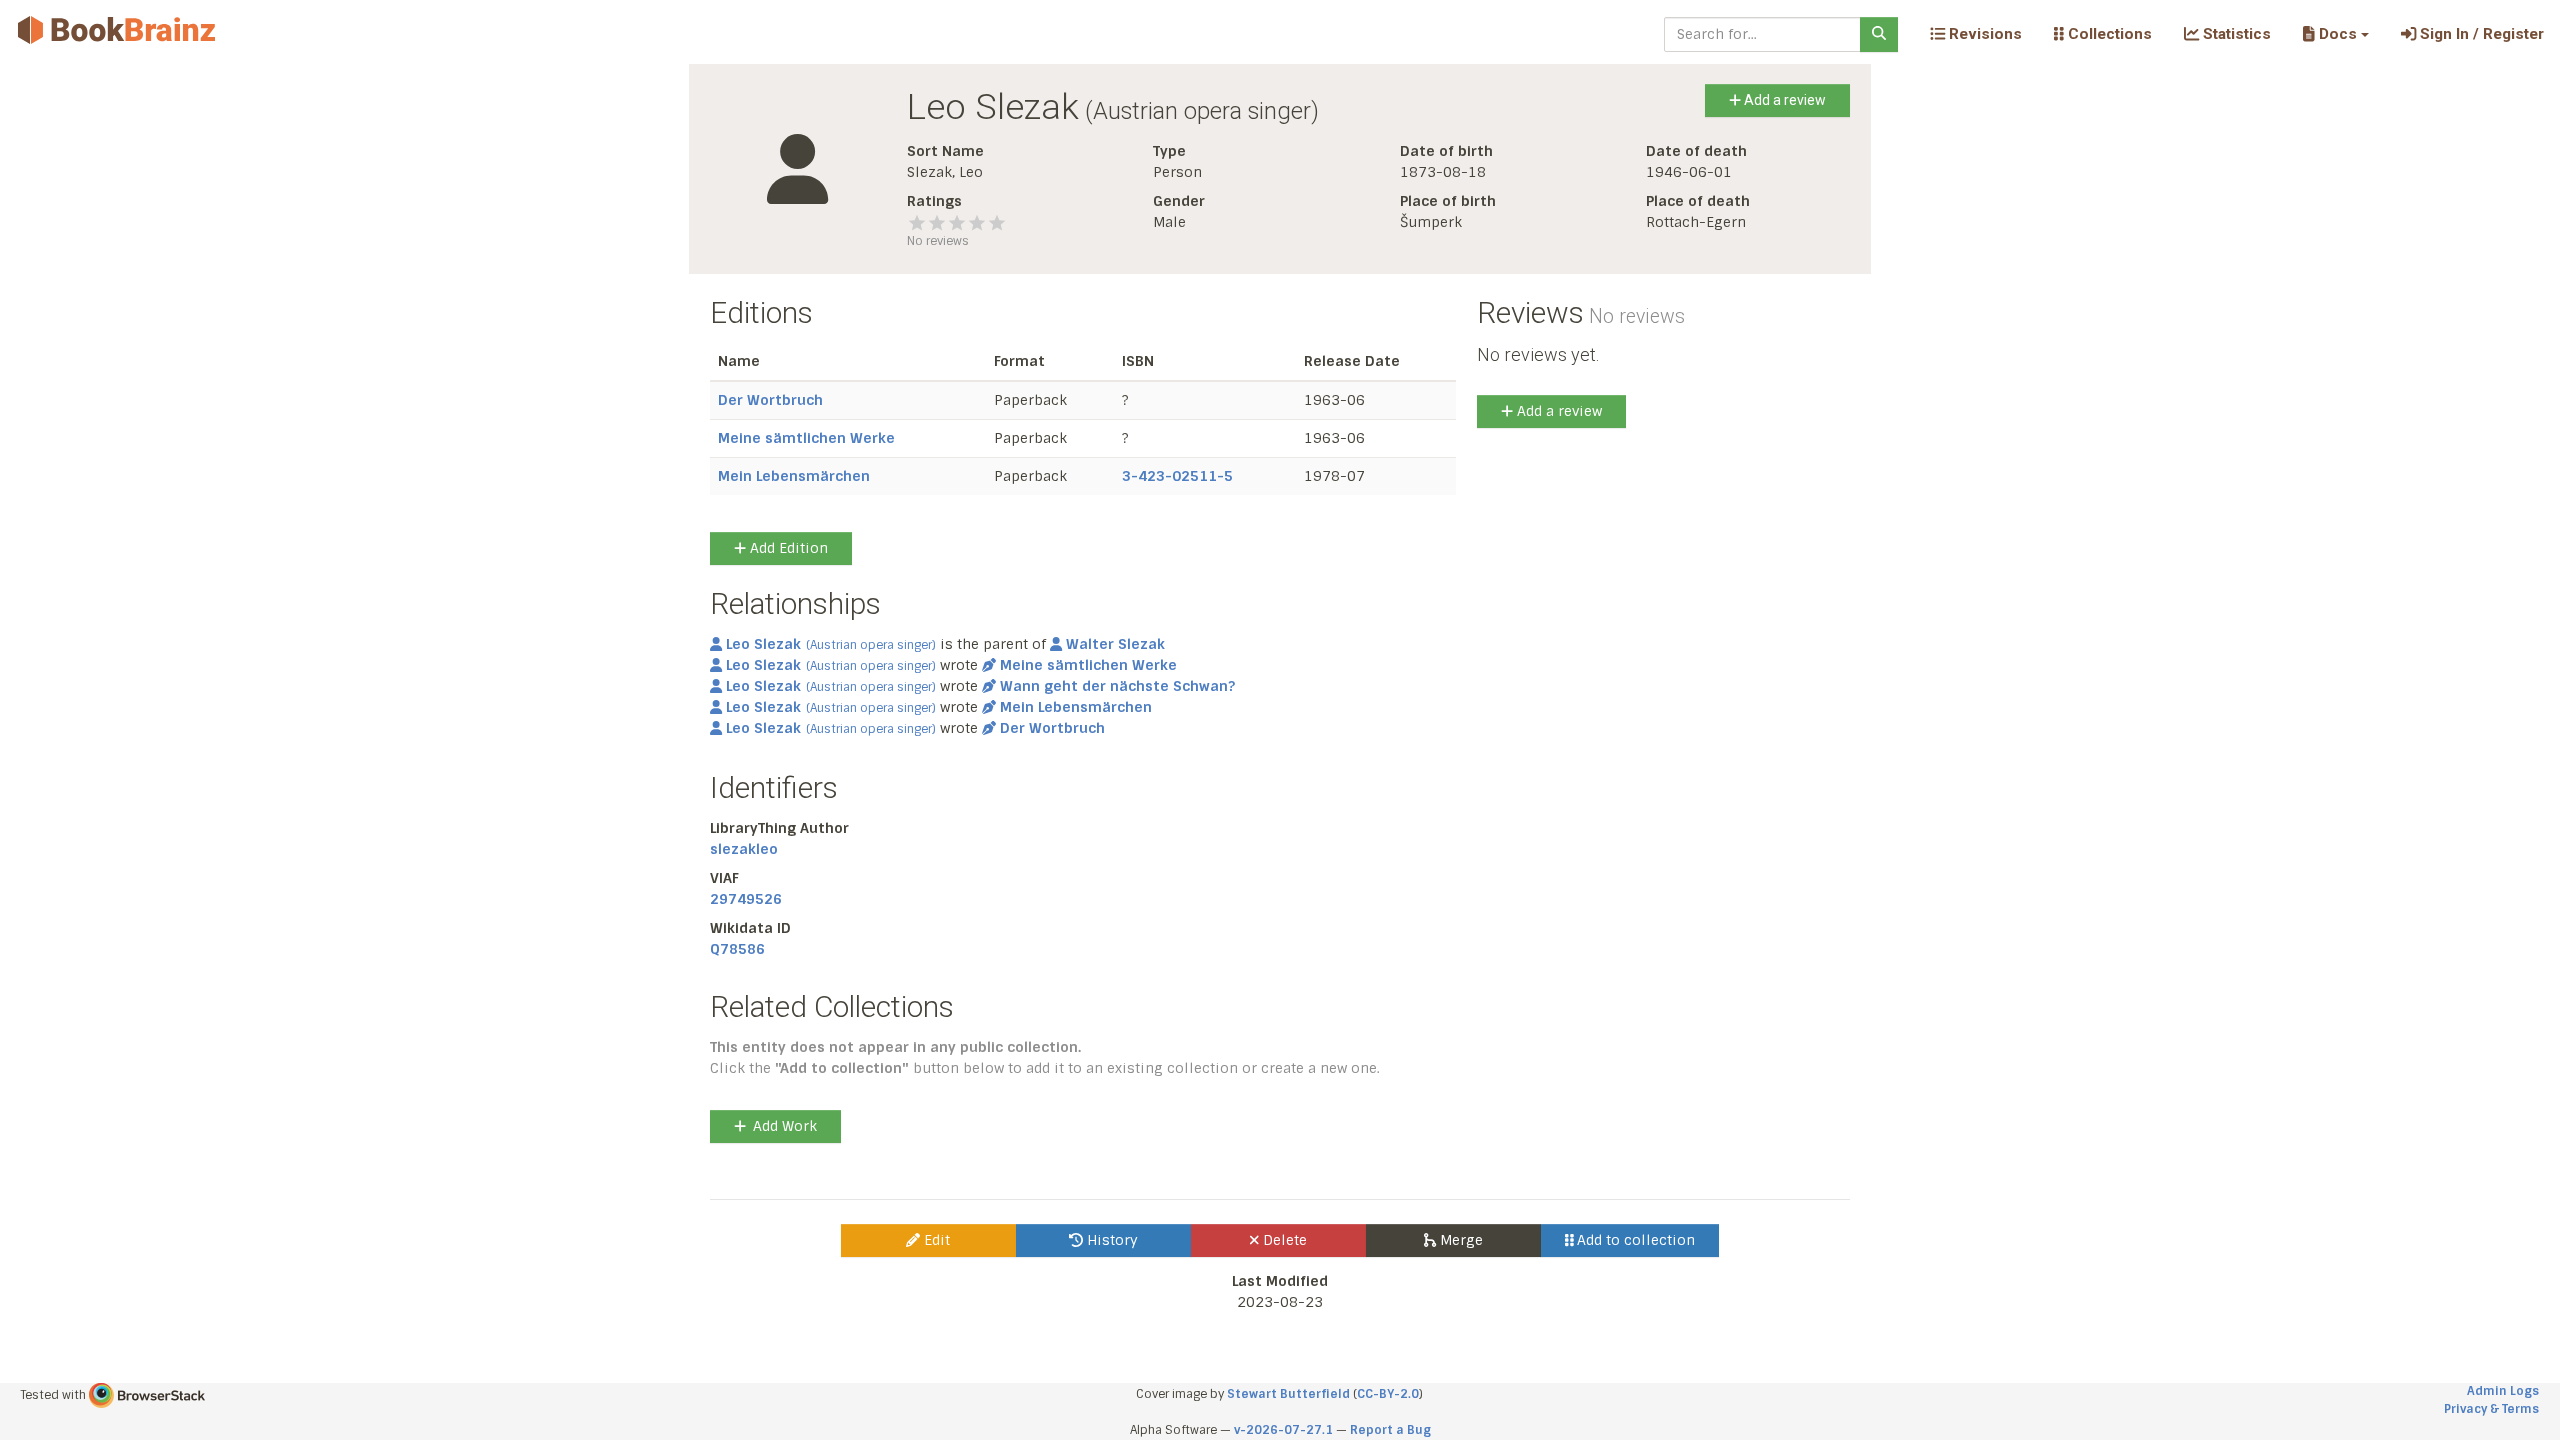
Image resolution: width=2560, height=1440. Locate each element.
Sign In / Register (2480, 34)
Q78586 (737, 949)
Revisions (1983, 34)
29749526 (746, 899)
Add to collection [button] (1634, 1240)
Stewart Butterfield (1288, 1394)
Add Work (785, 1126)
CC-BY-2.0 (1388, 1394)
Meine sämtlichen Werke (806, 438)
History (1110, 1240)
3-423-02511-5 (1177, 476)
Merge (1459, 1240)
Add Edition (787, 548)
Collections (2108, 34)
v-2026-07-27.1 (1283, 1430)
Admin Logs (2503, 1391)
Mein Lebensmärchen (794, 476)
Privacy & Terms (2491, 1409)
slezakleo (744, 849)
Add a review (1783, 100)
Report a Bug (1390, 1430)
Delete (1283, 1240)
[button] (2335, 34)
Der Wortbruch (770, 400)
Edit (935, 1240)
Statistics (2235, 34)
